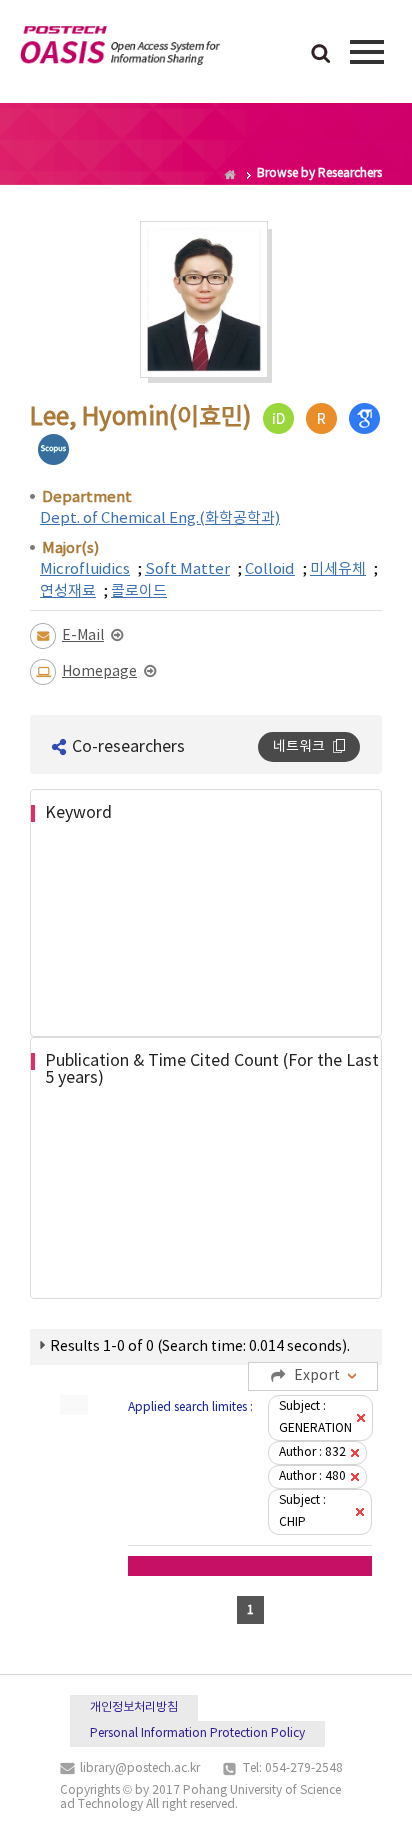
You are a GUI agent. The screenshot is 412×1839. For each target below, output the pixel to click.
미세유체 (338, 569)
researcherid (321, 418)
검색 (321, 55)
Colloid (270, 569)
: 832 (312, 1452)
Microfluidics (85, 569)
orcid (278, 418)
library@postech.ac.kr (140, 1768)
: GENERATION (315, 1417)
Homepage (99, 672)
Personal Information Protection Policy (197, 1733)
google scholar (364, 418)
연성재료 (68, 591)
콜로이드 (139, 591)
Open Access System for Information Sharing (120, 49)
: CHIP (302, 1511)
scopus (53, 449)
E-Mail (83, 636)
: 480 (312, 1476)
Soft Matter (187, 569)
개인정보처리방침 (134, 1707)
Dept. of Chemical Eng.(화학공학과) (160, 518)
